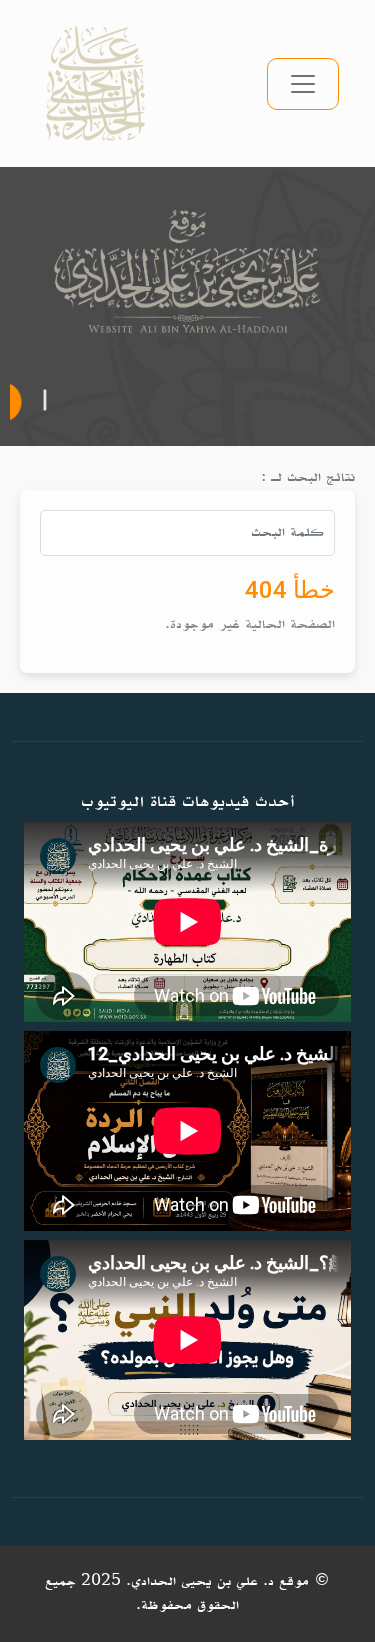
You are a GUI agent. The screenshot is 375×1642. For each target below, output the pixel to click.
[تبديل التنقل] (303, 84)
